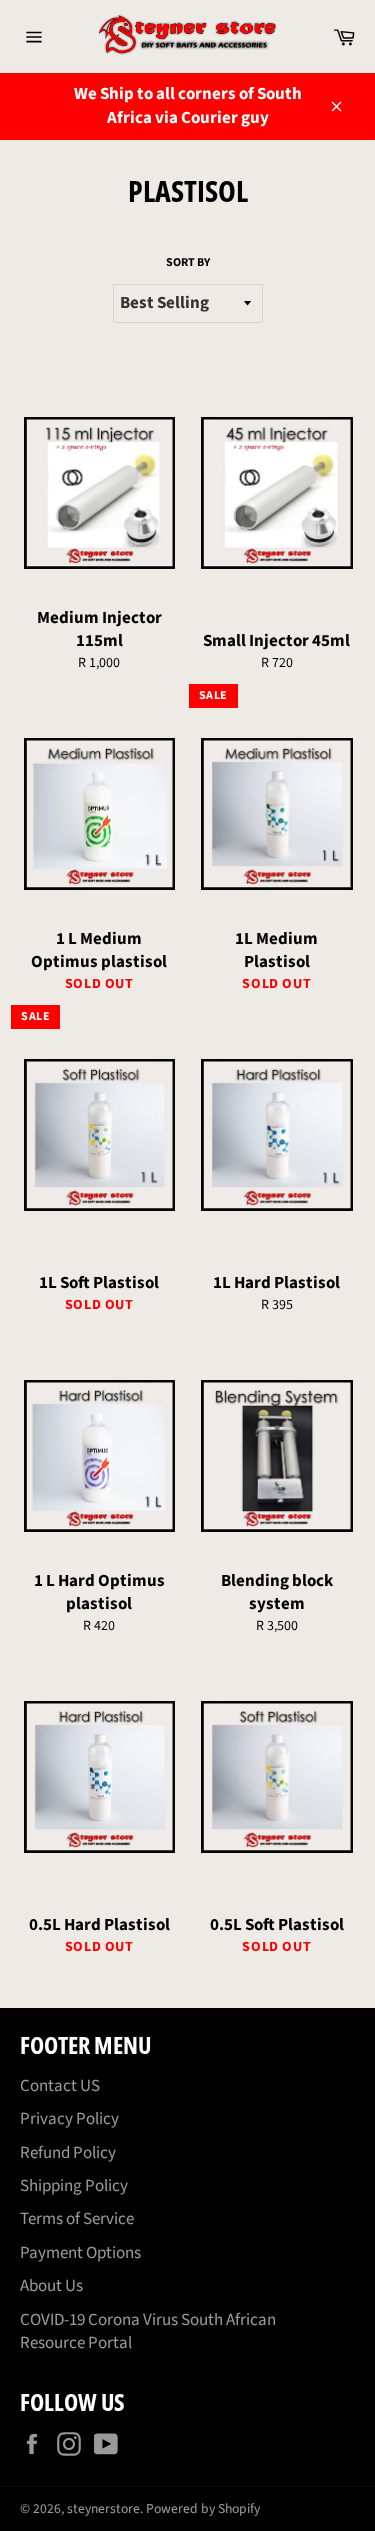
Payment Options (80, 2253)
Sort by (188, 263)
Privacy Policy (69, 2119)
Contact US (60, 2086)
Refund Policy (68, 2153)
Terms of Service (77, 2219)
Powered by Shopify (203, 2508)
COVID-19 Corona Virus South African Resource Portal (148, 2331)
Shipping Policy (74, 2186)
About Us (51, 2286)
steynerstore (103, 2508)
